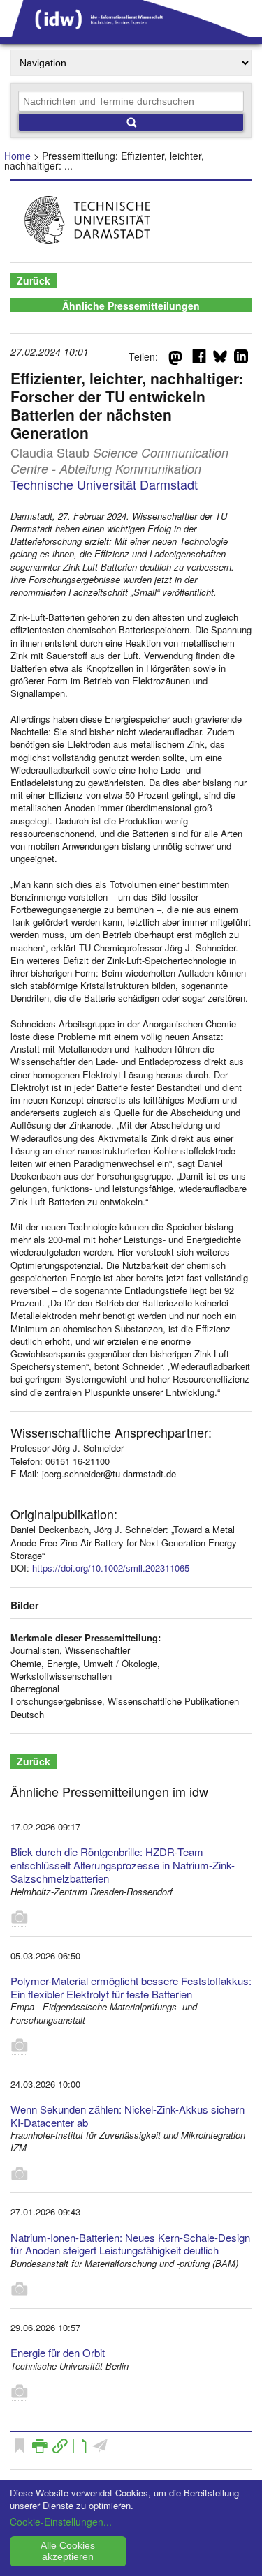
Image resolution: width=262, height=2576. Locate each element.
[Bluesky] (220, 359)
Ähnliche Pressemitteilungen (131, 306)
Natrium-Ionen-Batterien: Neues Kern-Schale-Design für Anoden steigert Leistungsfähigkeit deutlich (130, 2244)
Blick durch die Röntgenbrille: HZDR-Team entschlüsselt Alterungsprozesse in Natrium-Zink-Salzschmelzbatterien (123, 1865)
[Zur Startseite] (131, 32)
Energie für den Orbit (58, 2352)
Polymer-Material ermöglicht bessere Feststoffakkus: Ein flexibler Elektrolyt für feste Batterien (131, 1987)
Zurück (34, 280)
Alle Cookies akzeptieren (68, 2551)
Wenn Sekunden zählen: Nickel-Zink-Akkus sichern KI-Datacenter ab (128, 2116)
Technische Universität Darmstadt (104, 484)
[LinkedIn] (241, 359)
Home (17, 156)
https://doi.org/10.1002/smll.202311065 (111, 1568)
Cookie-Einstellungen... (61, 2522)
